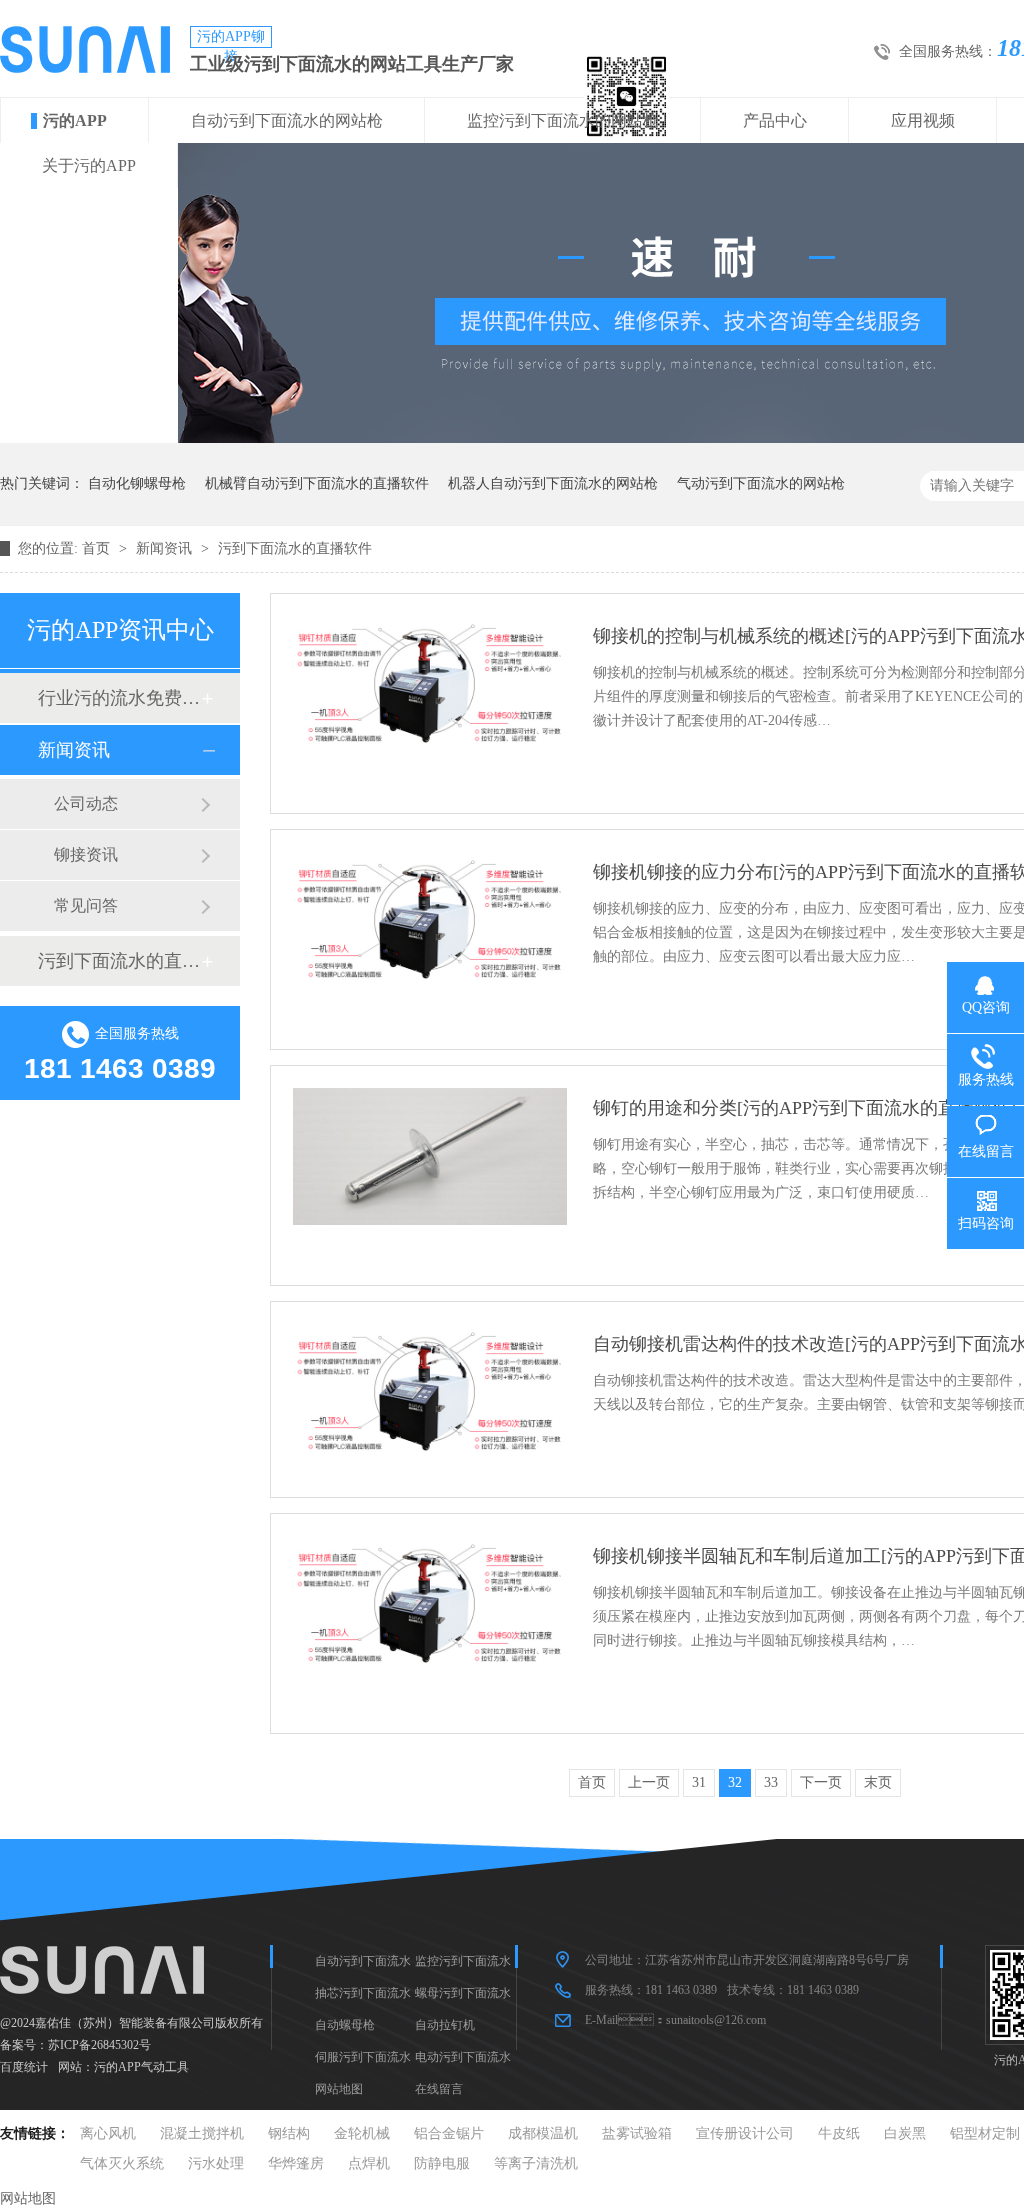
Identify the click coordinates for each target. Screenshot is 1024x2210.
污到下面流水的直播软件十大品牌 (119, 961)
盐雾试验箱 (637, 2133)
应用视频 (923, 120)
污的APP (75, 120)
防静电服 (442, 2163)
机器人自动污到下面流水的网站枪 (553, 483)
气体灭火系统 (122, 2163)
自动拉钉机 (445, 2025)
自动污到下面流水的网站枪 (287, 120)
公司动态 (86, 803)
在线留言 (439, 2089)
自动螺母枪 (345, 2025)
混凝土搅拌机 (202, 2133)
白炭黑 (905, 2133)
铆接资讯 (86, 854)
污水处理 (216, 2163)
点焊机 (369, 2163)
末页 (878, 1782)
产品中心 (775, 120)
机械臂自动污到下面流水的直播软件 (317, 483)
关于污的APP (89, 165)
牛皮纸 (839, 2133)
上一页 (649, 1782)
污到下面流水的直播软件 (295, 548)
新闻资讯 (166, 548)
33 (771, 1782)
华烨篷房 (296, 2163)
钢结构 (289, 2133)
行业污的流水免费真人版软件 (119, 698)
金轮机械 (362, 2133)
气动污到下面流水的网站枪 (761, 483)
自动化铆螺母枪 (137, 483)
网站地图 (339, 2089)
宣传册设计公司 (745, 2133)
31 (699, 1782)
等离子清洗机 (536, 2163)
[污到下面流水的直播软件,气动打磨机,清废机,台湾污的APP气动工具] (85, 68)
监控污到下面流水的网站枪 (563, 120)
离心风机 (108, 2133)
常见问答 (86, 905)
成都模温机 (543, 2133)
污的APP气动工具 (141, 2067)
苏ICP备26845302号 (99, 2045)
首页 (98, 548)
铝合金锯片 (449, 2133)
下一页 (821, 1782)
